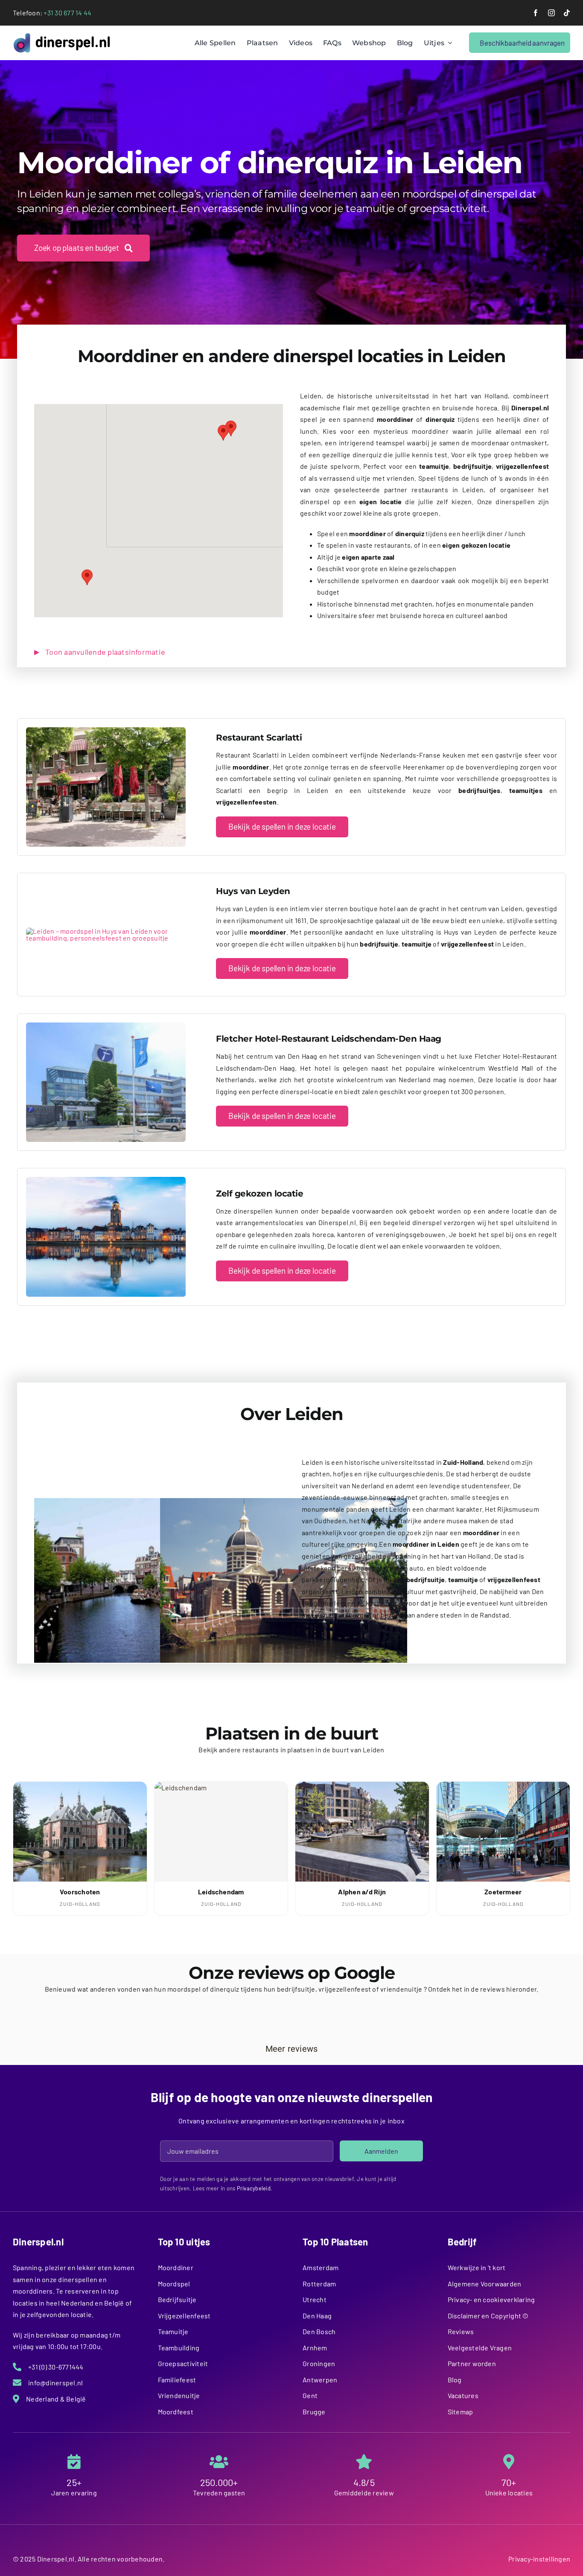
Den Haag (317, 2316)
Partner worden (472, 2363)
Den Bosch (319, 2331)
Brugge (314, 2412)
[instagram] (551, 13)
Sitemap (461, 2412)
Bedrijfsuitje (177, 2299)
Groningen (319, 2363)
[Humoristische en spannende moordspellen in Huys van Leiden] (106, 931)
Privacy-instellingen (539, 2559)
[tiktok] (567, 13)
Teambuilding (179, 2348)
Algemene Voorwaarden (485, 2284)
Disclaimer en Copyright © (488, 2316)
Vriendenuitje (179, 2395)
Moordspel (174, 2284)
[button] (223, 433)
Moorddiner (176, 2267)
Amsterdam (321, 2267)
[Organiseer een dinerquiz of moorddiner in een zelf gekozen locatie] (106, 1180)
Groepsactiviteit (183, 2363)
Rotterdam (319, 2284)
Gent (310, 2395)
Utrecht (315, 2299)
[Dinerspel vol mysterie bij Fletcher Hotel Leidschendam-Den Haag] (106, 1026)
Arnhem (315, 2348)
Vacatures (463, 2395)
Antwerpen (320, 2380)
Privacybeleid (254, 2188)
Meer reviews (292, 2049)
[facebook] (536, 13)
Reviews (461, 2331)
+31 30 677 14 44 (67, 13)
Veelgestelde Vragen (480, 2348)
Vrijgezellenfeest (184, 2316)
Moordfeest (176, 2412)
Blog (455, 2380)
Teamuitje (173, 2331)
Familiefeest (177, 2380)
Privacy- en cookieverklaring (491, 2299)
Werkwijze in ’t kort (477, 2267)
